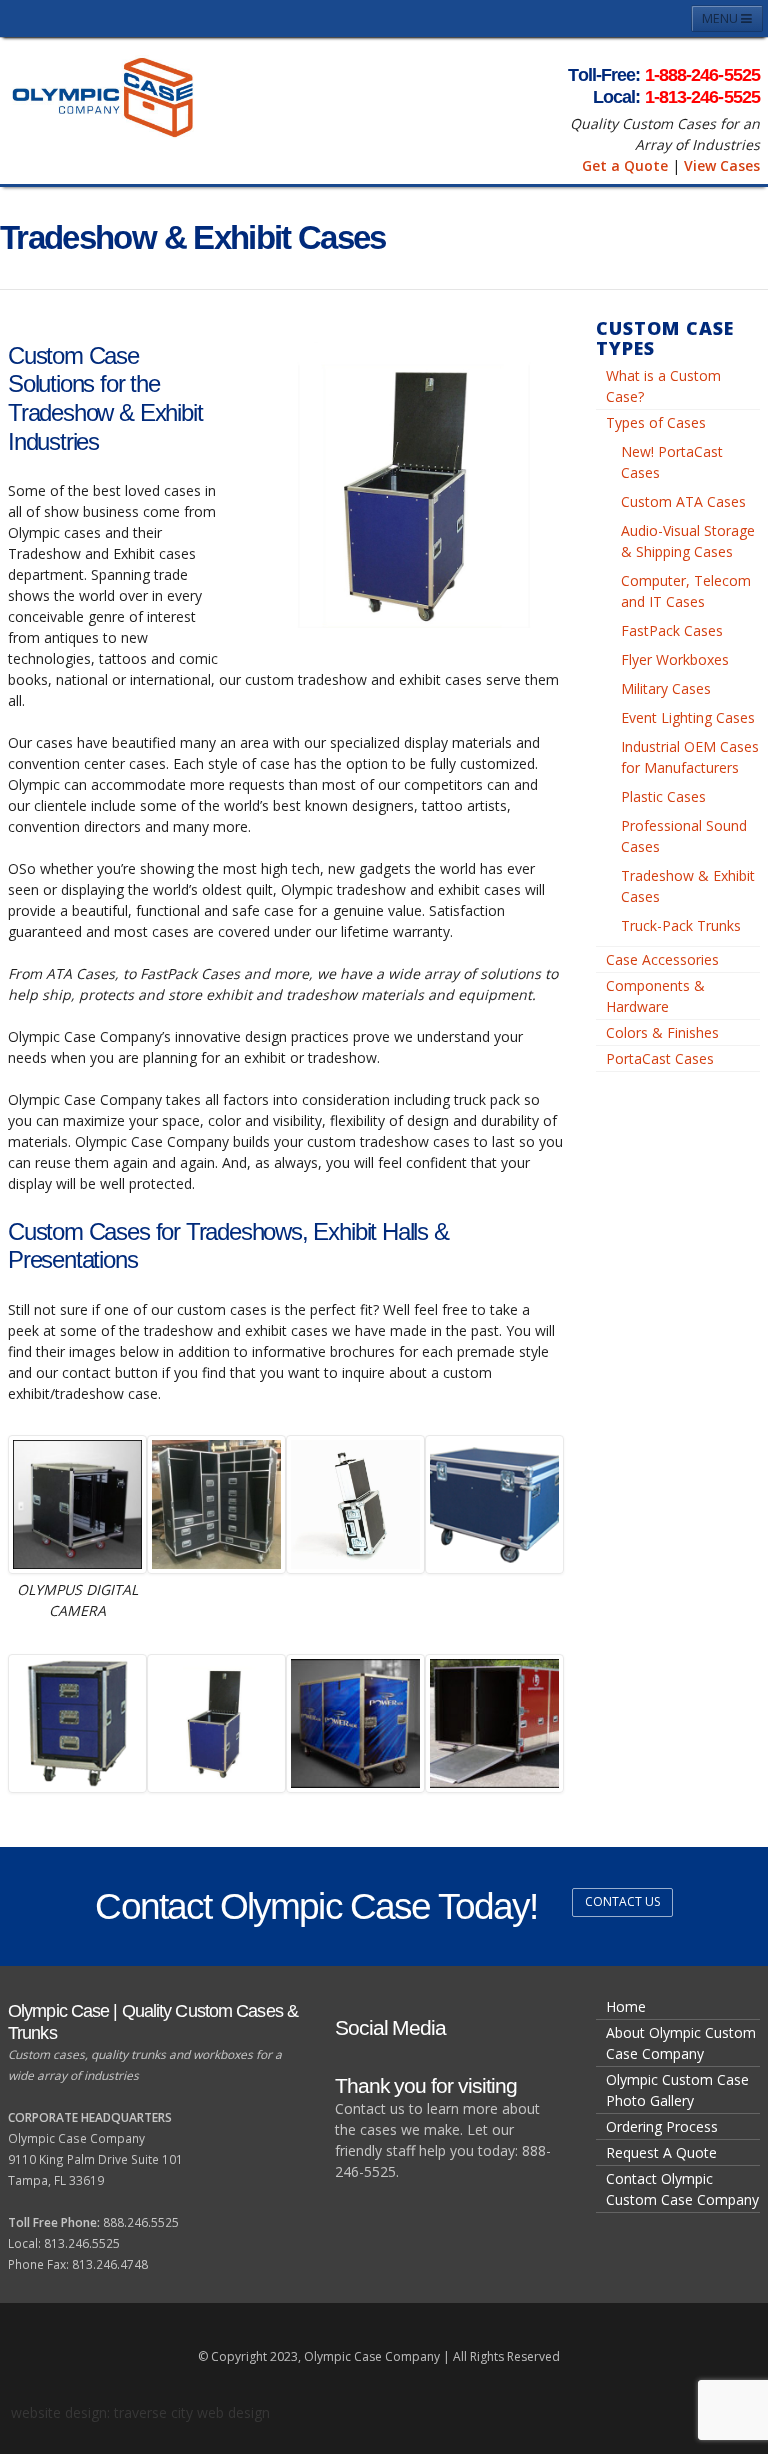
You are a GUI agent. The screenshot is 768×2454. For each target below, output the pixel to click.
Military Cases (666, 688)
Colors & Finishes (662, 1032)
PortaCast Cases (660, 1058)
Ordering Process (662, 2126)
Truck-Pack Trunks (681, 925)
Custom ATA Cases (683, 501)
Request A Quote (661, 2152)
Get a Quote (625, 165)
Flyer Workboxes (675, 659)
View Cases (722, 165)
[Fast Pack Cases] (77, 1723)
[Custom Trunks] (494, 1504)
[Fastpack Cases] (216, 1723)
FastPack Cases (672, 630)
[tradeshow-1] (355, 1723)
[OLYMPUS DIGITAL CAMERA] (77, 1504)
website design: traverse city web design (140, 2412)
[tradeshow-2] (494, 1723)
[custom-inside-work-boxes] (216, 1504)
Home (626, 2006)
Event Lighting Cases (688, 717)
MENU (721, 18)
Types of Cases (656, 422)
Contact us (622, 1901)
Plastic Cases (663, 796)
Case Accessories (662, 959)
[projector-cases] (355, 1504)
